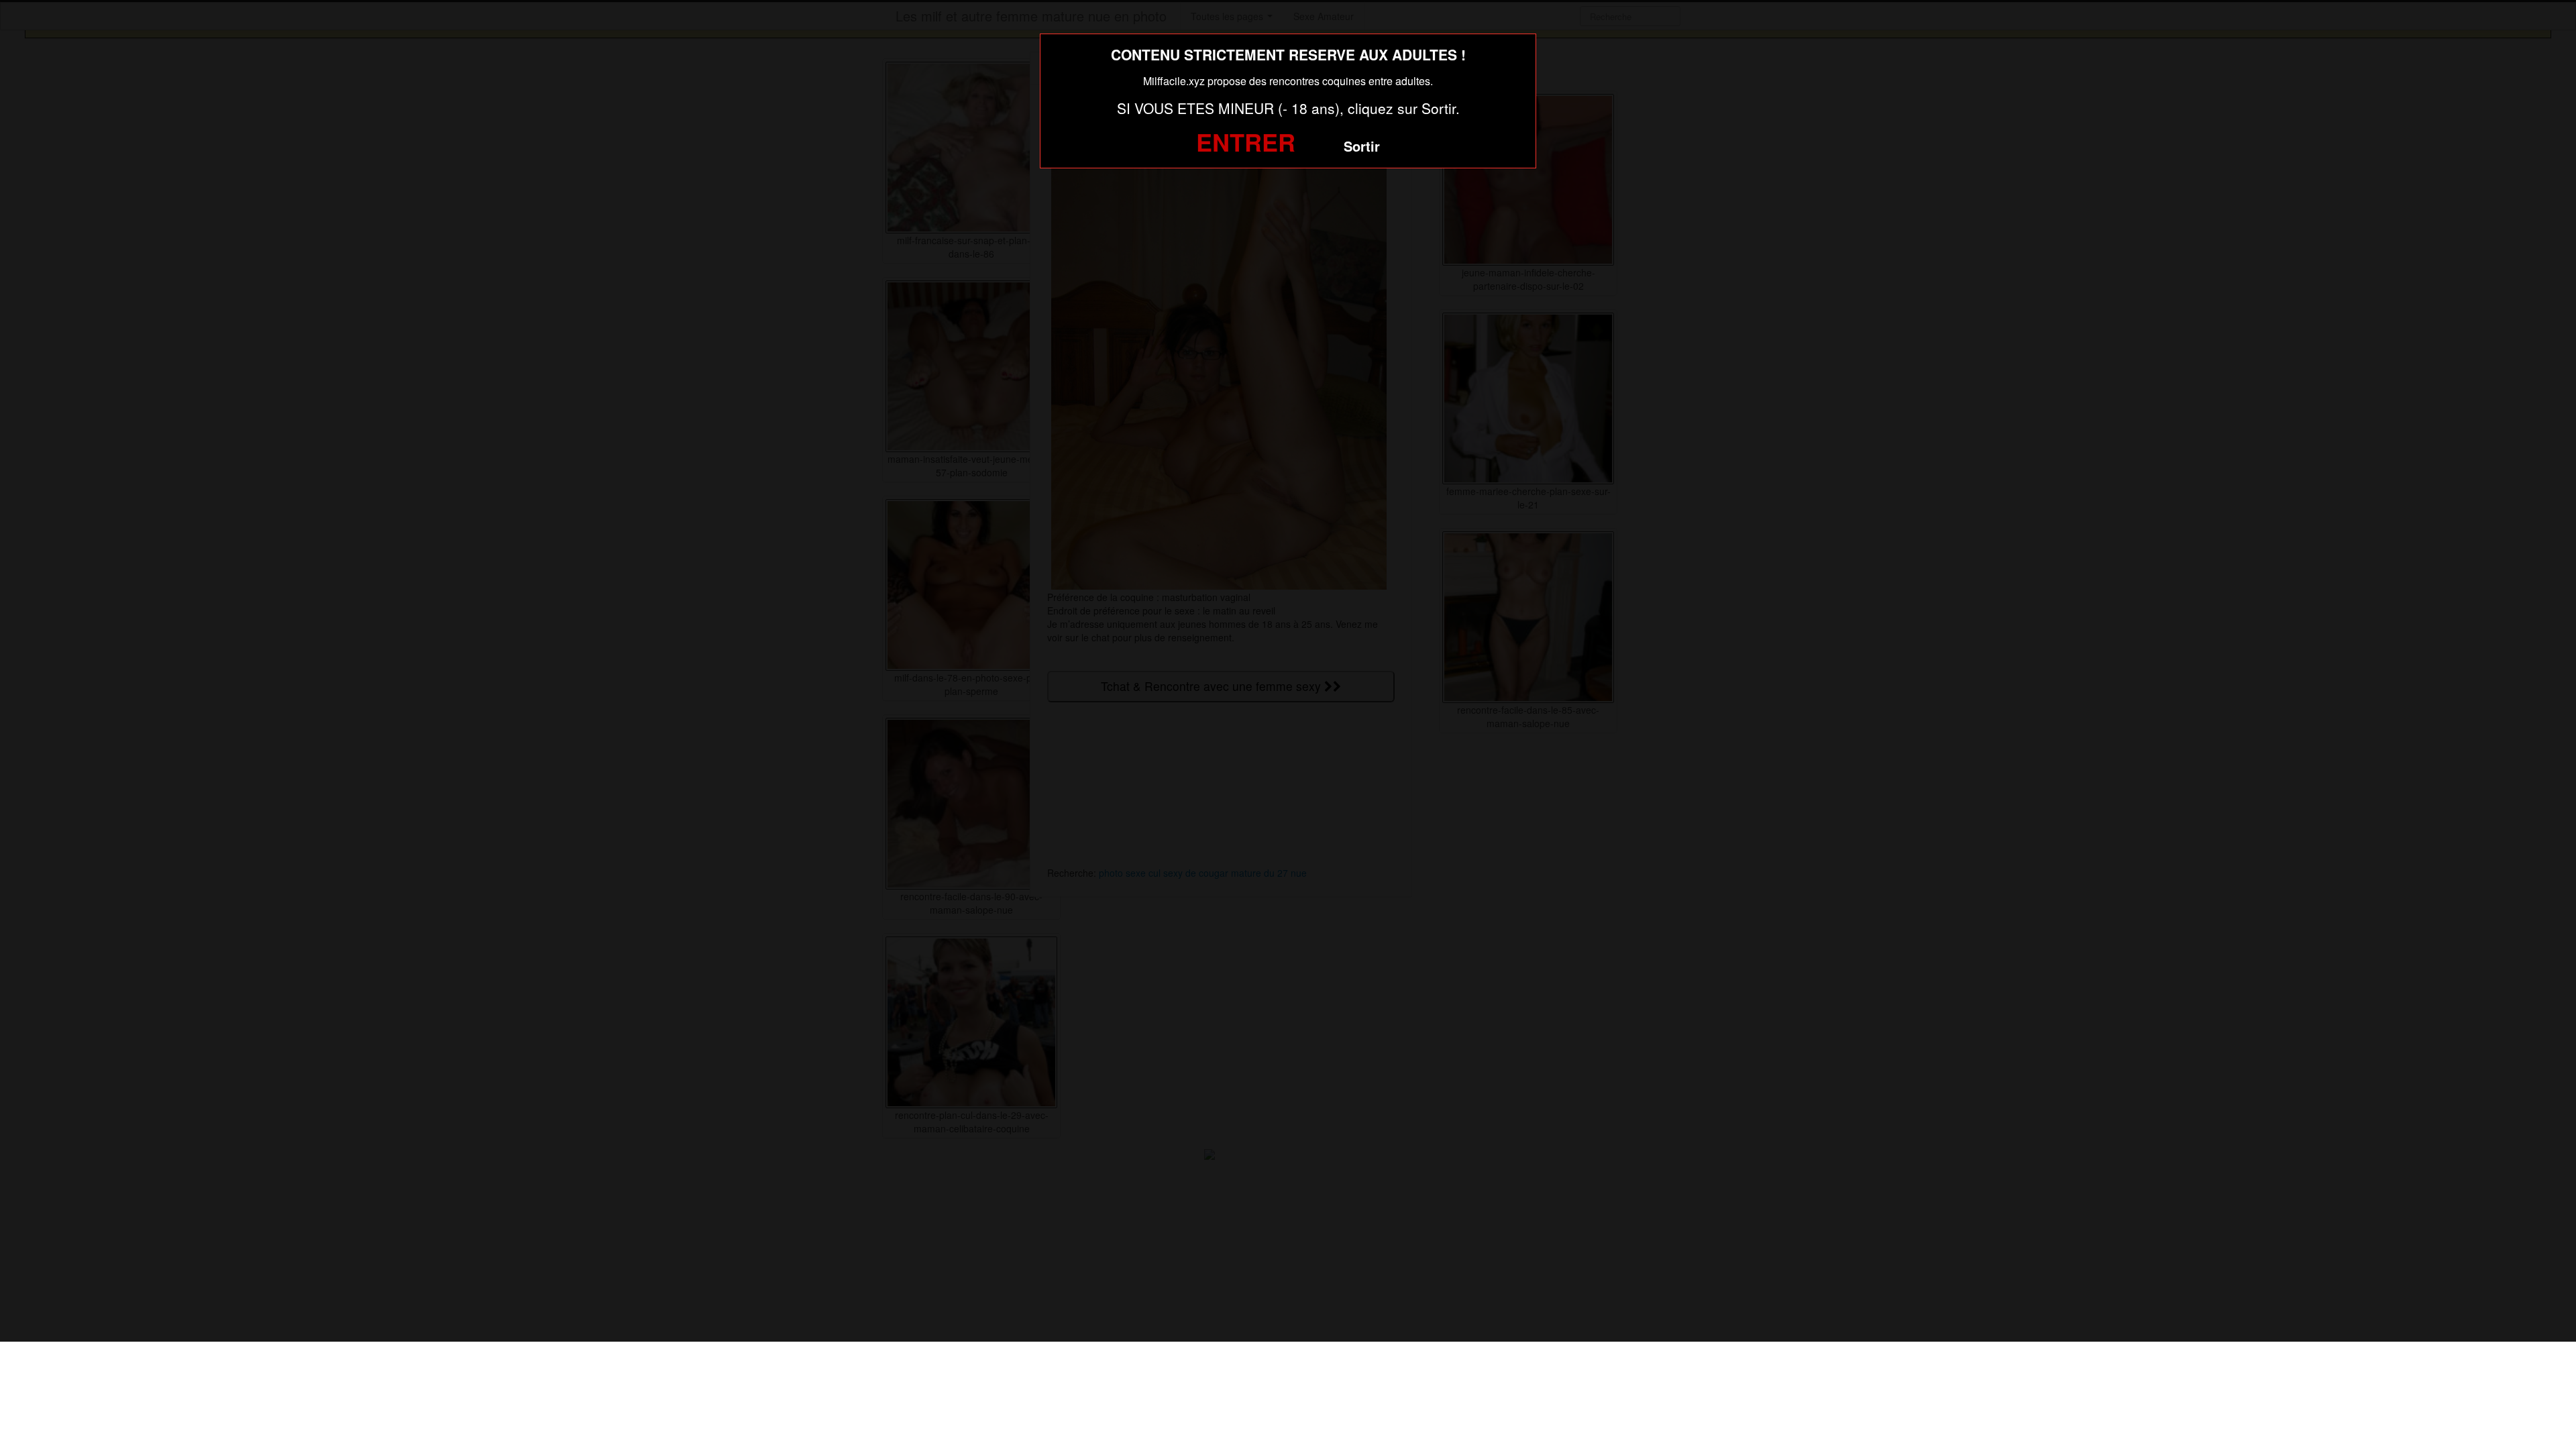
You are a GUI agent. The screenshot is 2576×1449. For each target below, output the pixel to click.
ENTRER (1246, 142)
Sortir (1362, 146)
